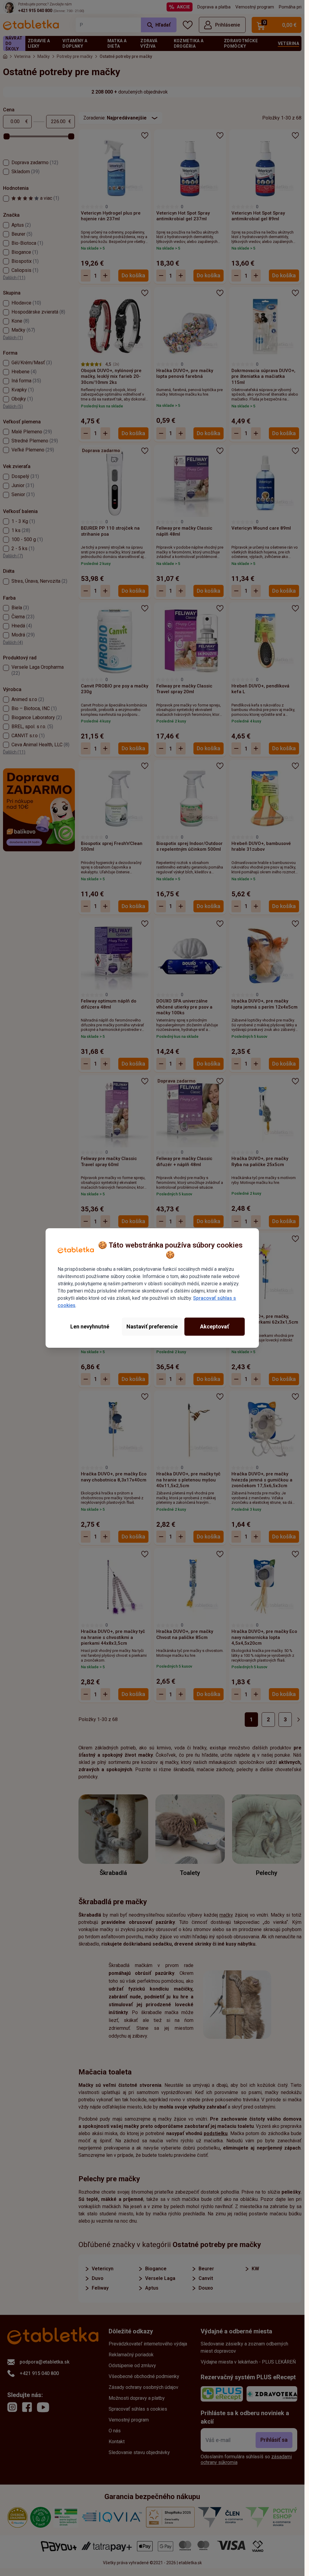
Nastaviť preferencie (152, 1326)
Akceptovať (215, 1326)
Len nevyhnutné (90, 1326)
